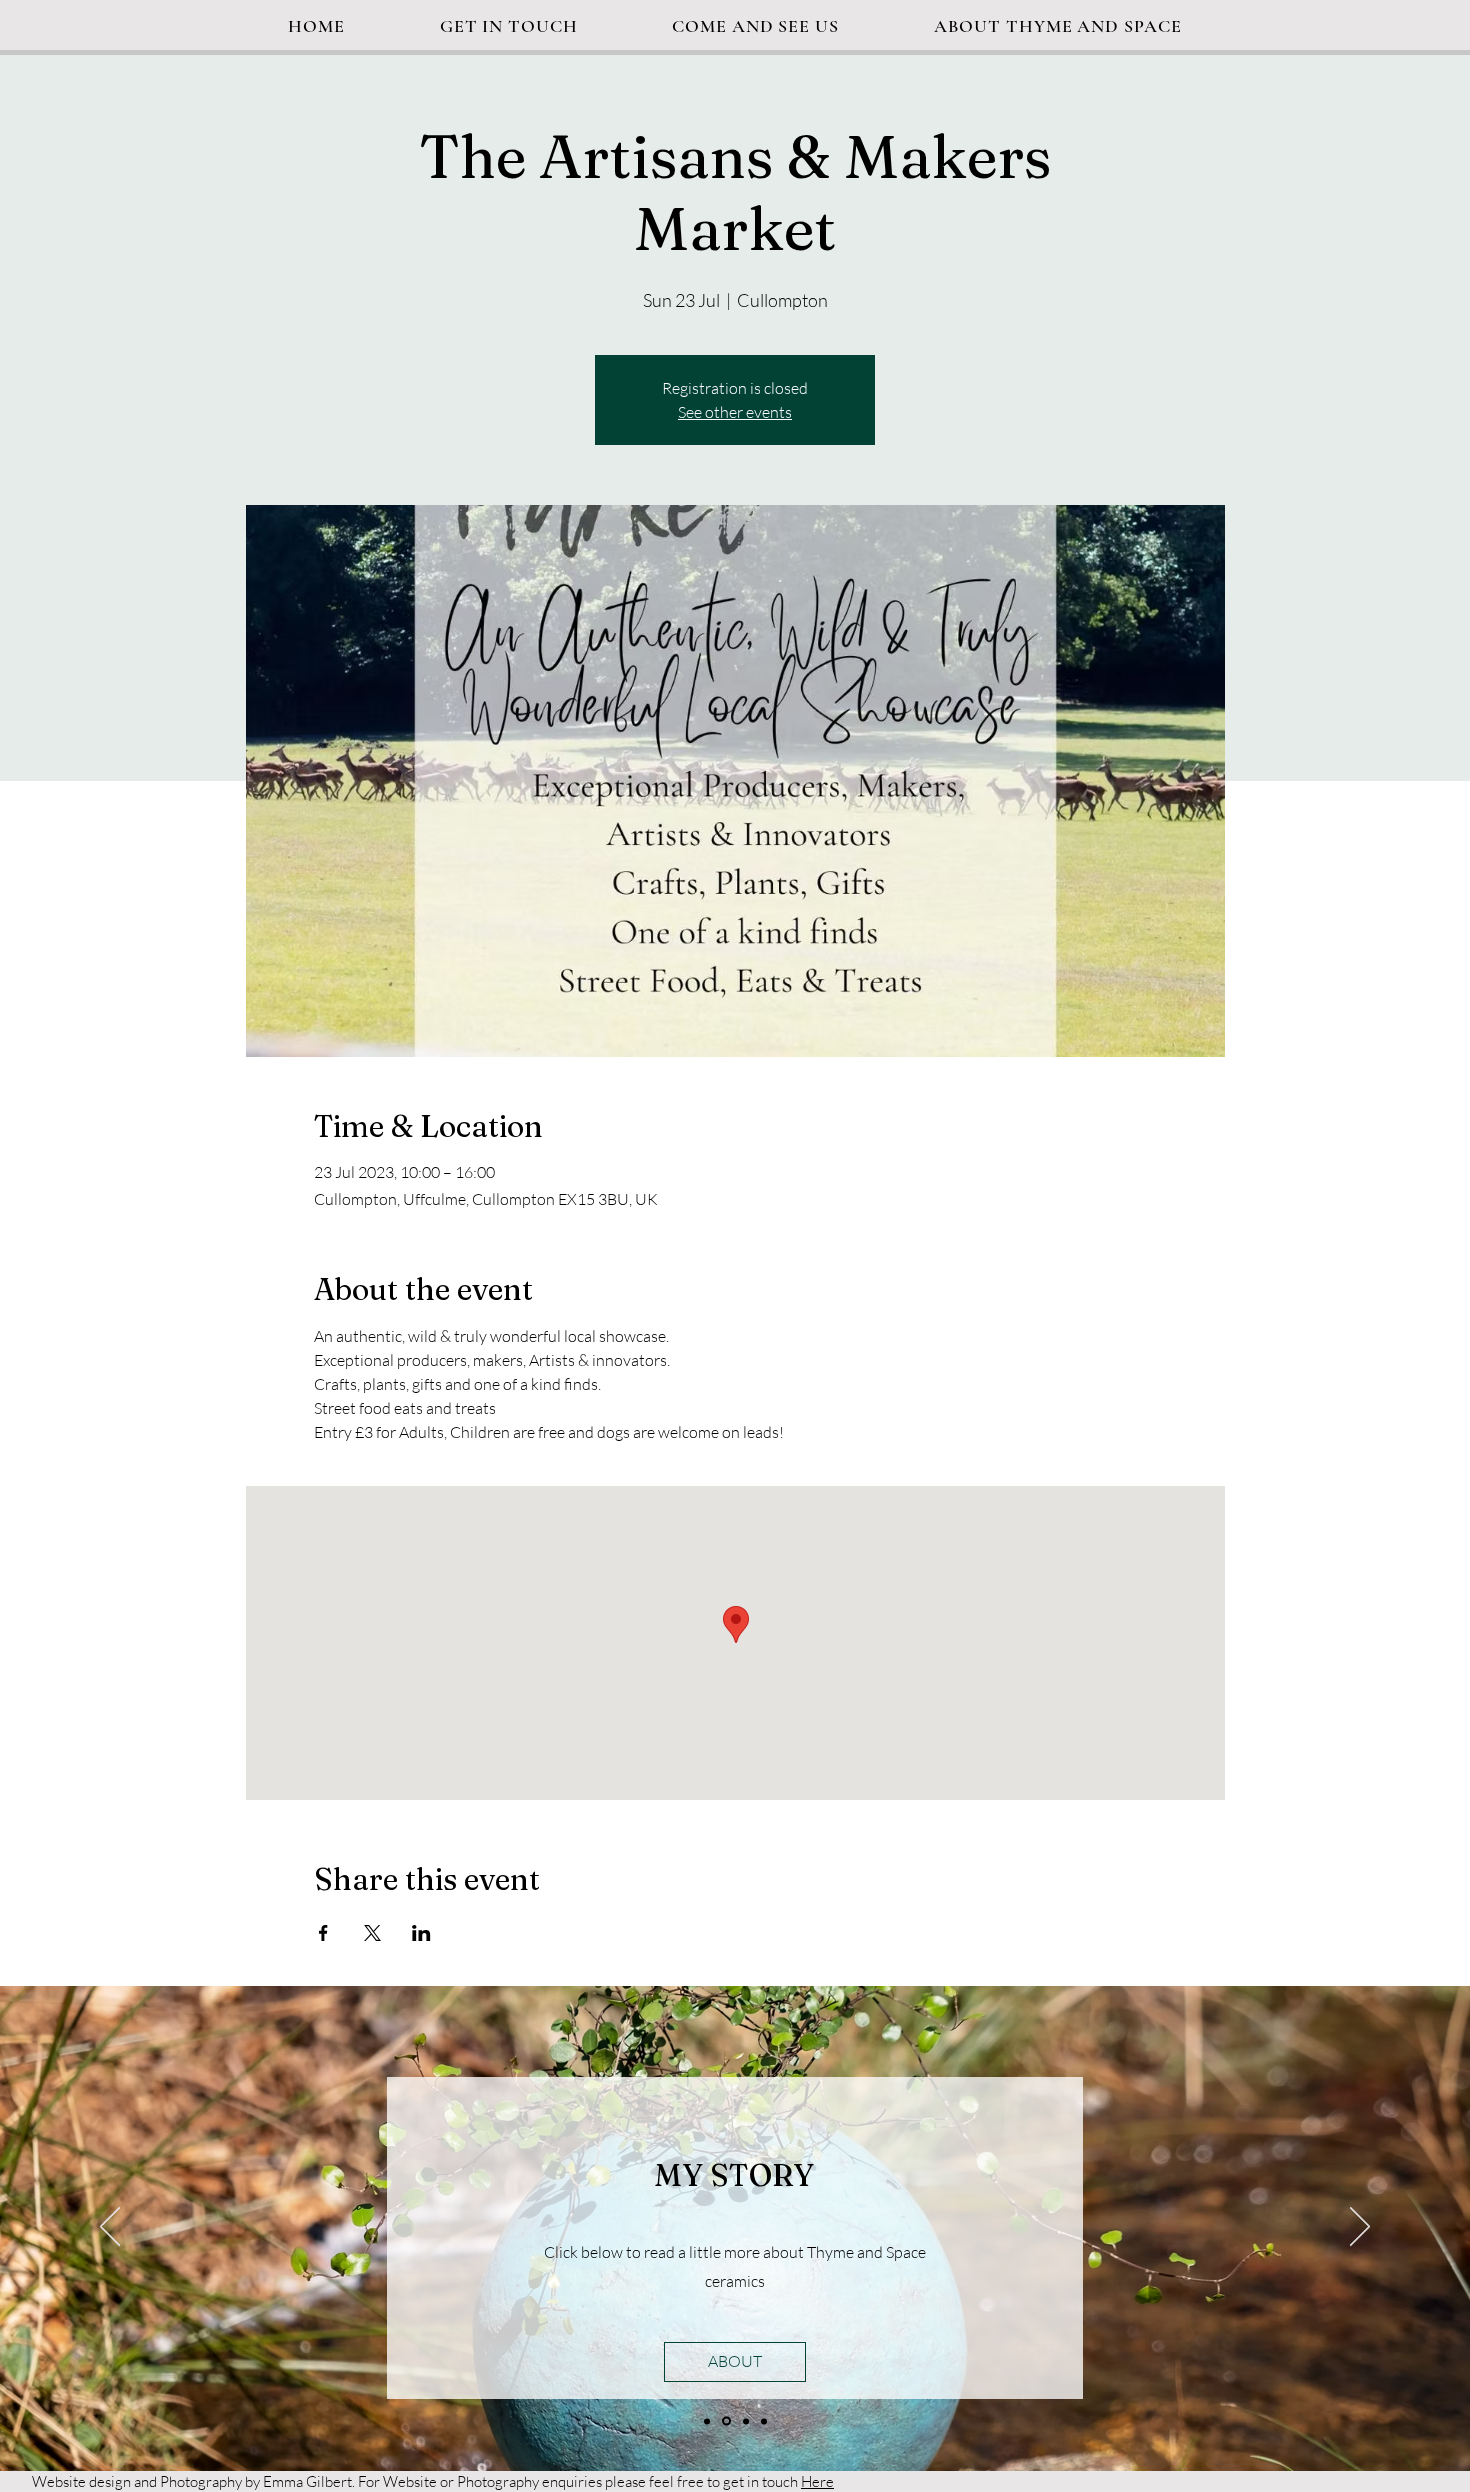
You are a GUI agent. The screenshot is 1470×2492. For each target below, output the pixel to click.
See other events (735, 412)
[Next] (1360, 2228)
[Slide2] (726, 2421)
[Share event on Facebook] (323, 1933)
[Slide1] (707, 2421)
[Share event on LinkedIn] (421, 1933)
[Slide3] (746, 2421)
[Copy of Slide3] (764, 2421)
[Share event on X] (372, 1933)
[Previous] (110, 2228)
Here (817, 2481)
